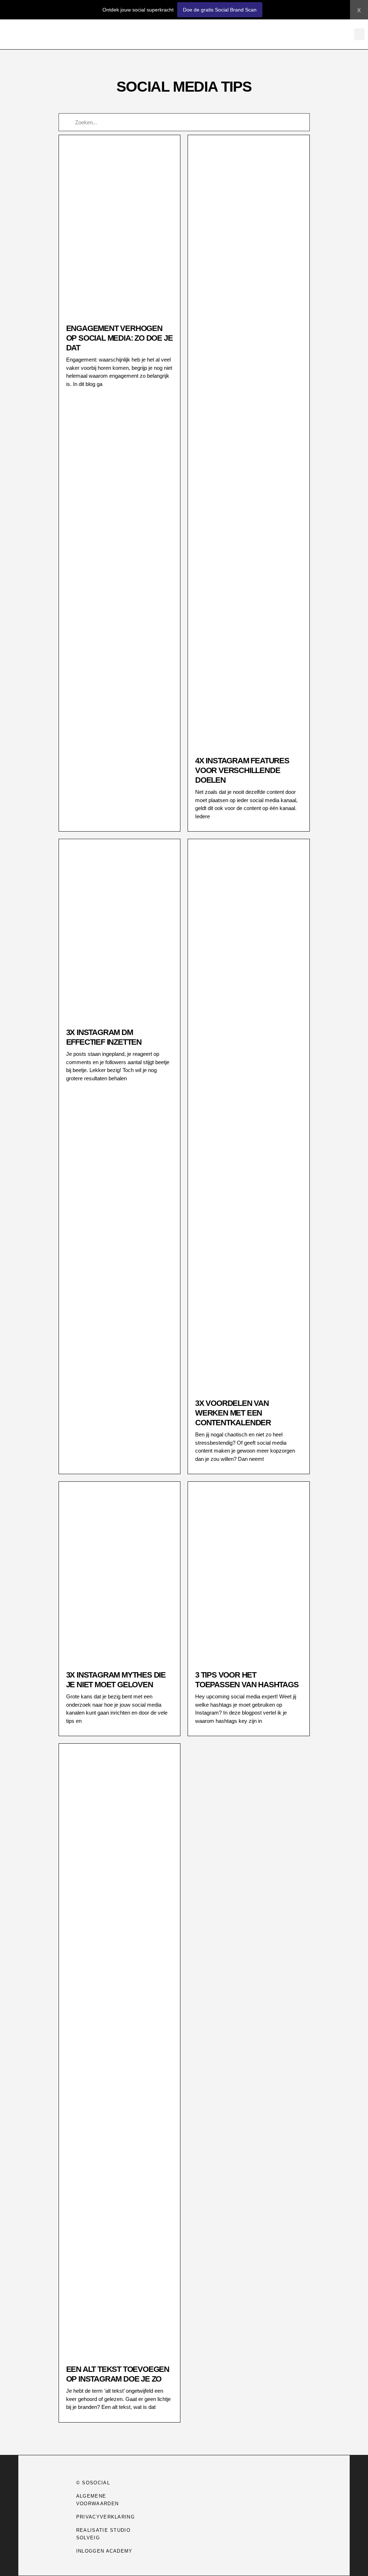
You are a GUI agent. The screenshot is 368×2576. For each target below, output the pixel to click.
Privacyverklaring (105, 2517)
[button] (359, 34)
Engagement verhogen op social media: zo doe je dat (119, 338)
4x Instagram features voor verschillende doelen (242, 770)
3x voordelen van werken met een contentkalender (233, 1413)
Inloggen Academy (104, 2551)
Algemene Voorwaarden (97, 2500)
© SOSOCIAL (93, 2483)
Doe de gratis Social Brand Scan (220, 10)
